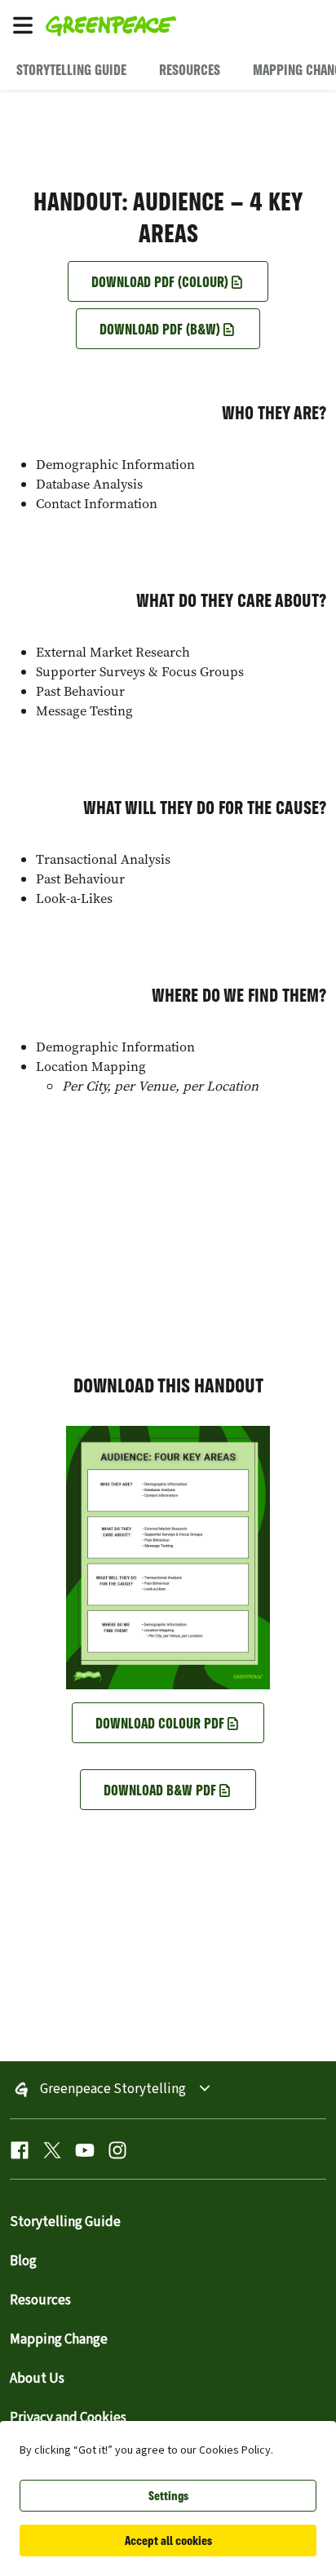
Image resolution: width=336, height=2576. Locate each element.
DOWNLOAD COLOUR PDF (160, 1723)
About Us (37, 2379)
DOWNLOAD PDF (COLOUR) (160, 281)
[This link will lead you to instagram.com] (117, 2154)
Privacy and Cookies (68, 2418)
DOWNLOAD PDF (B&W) (160, 329)
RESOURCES (190, 69)
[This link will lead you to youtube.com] (85, 2154)
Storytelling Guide (65, 2222)
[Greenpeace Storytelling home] (188, 24)
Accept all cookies (168, 2541)
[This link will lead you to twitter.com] (52, 2154)
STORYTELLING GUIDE (71, 69)
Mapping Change (59, 2339)
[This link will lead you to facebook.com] (20, 2154)
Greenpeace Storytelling (113, 2090)
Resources (40, 2300)
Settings (168, 2496)
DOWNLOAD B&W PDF (160, 1790)
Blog (23, 2261)
